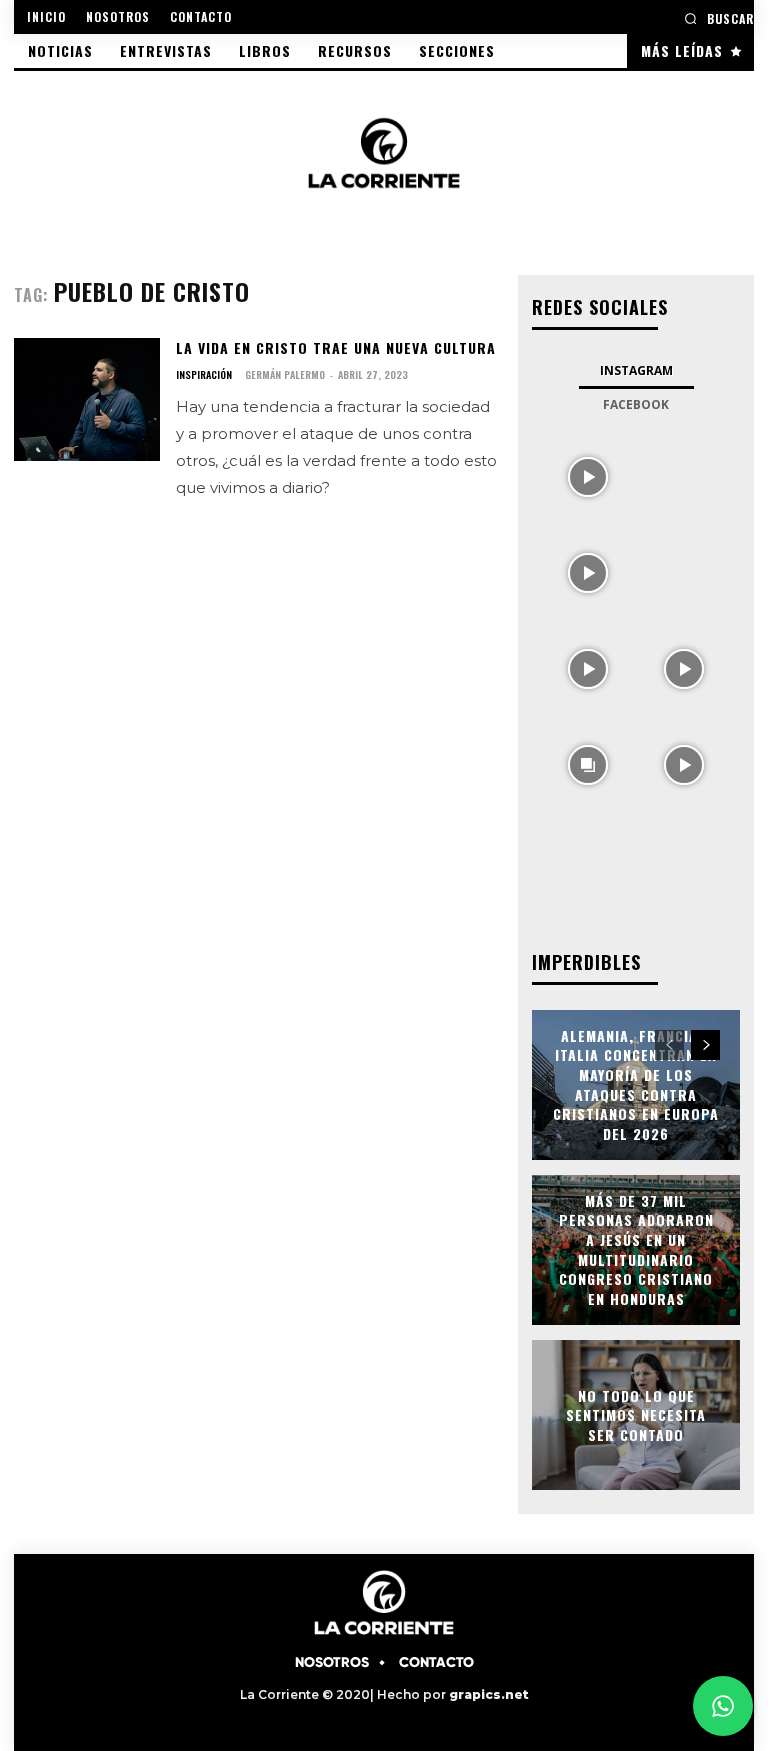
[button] (719, 18)
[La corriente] (384, 152)
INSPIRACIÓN (204, 375)
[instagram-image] (588, 475)
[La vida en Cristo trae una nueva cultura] (87, 399)
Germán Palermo (285, 374)
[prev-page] (669, 1045)
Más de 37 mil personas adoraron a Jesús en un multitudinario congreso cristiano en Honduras (636, 1249)
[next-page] (705, 1045)
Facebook (636, 404)
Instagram (636, 370)
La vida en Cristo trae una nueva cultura (336, 347)
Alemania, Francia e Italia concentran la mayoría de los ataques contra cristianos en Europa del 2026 (636, 1084)
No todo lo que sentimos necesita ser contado (636, 1414)
